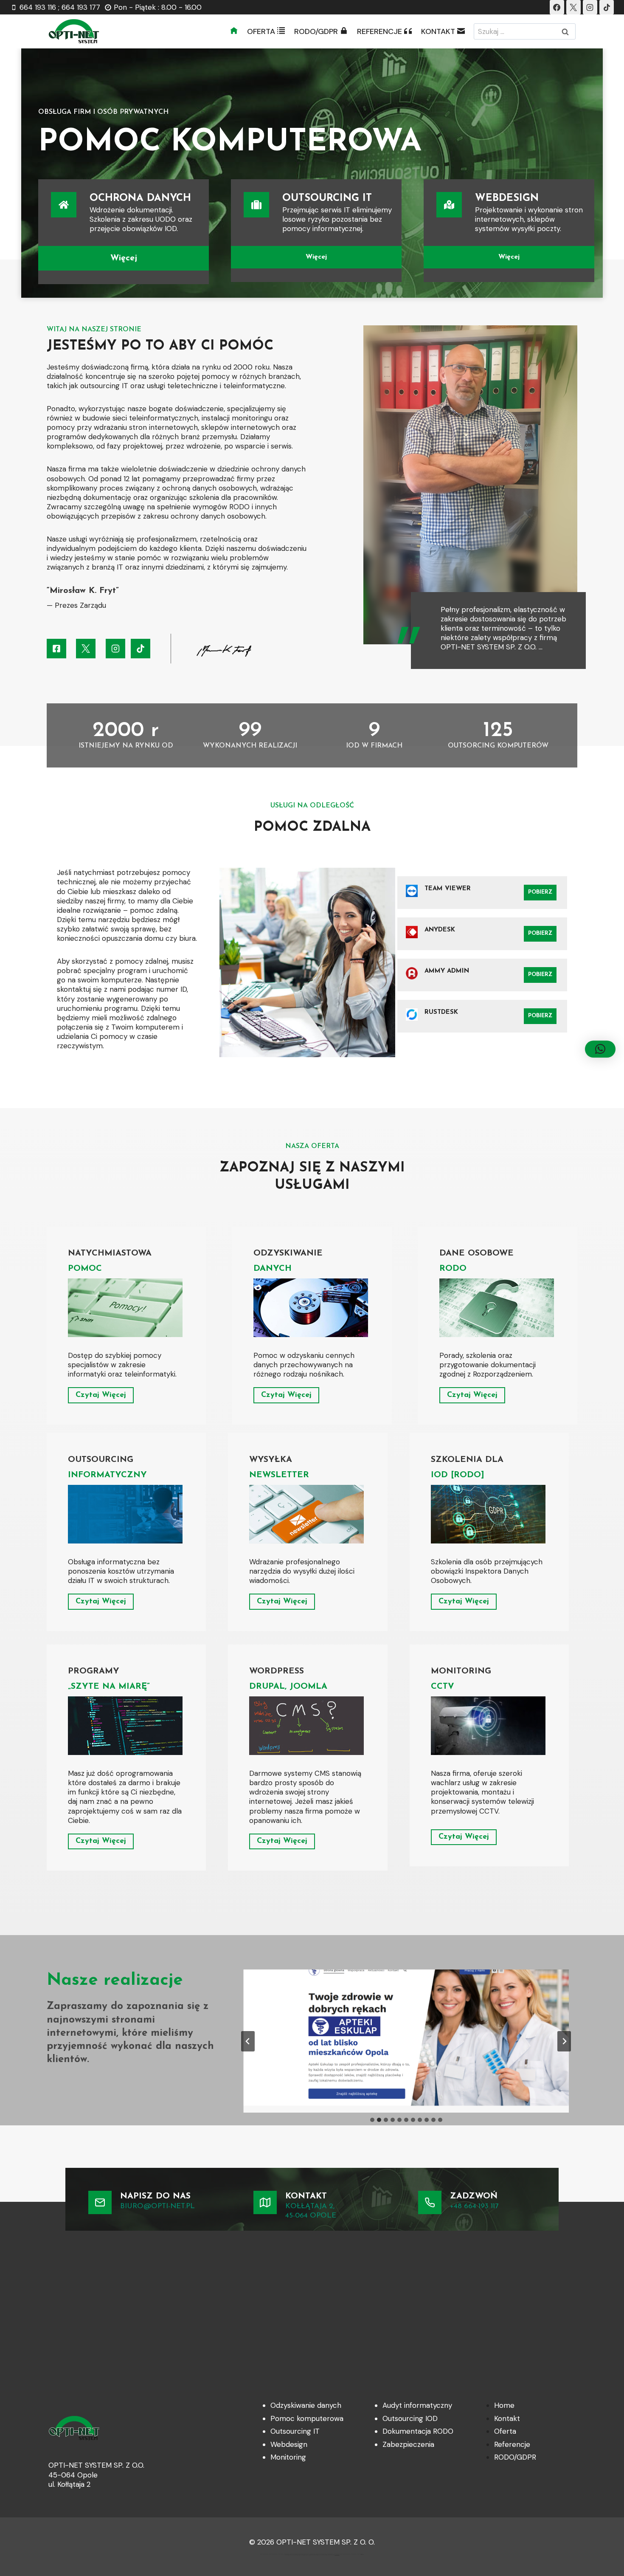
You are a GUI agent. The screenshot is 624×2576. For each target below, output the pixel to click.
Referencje (512, 2444)
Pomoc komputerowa (307, 2418)
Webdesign (289, 2444)
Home (504, 2405)
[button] (600, 1049)
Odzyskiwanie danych (306, 2405)
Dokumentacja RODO (418, 2431)
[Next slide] (564, 2041)
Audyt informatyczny (417, 2405)
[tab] (372, 2120)
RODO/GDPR (316, 31)
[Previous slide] (248, 2041)
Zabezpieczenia (408, 2444)
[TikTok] (607, 7)
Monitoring (288, 2457)
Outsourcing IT (295, 2431)
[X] (573, 7)
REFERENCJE (379, 31)
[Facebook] (557, 7)
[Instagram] (590, 7)
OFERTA (261, 31)
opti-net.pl (362, 2554)
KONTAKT (438, 31)
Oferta (505, 2431)
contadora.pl (337, 2555)
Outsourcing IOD (410, 2418)
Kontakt (507, 2418)
